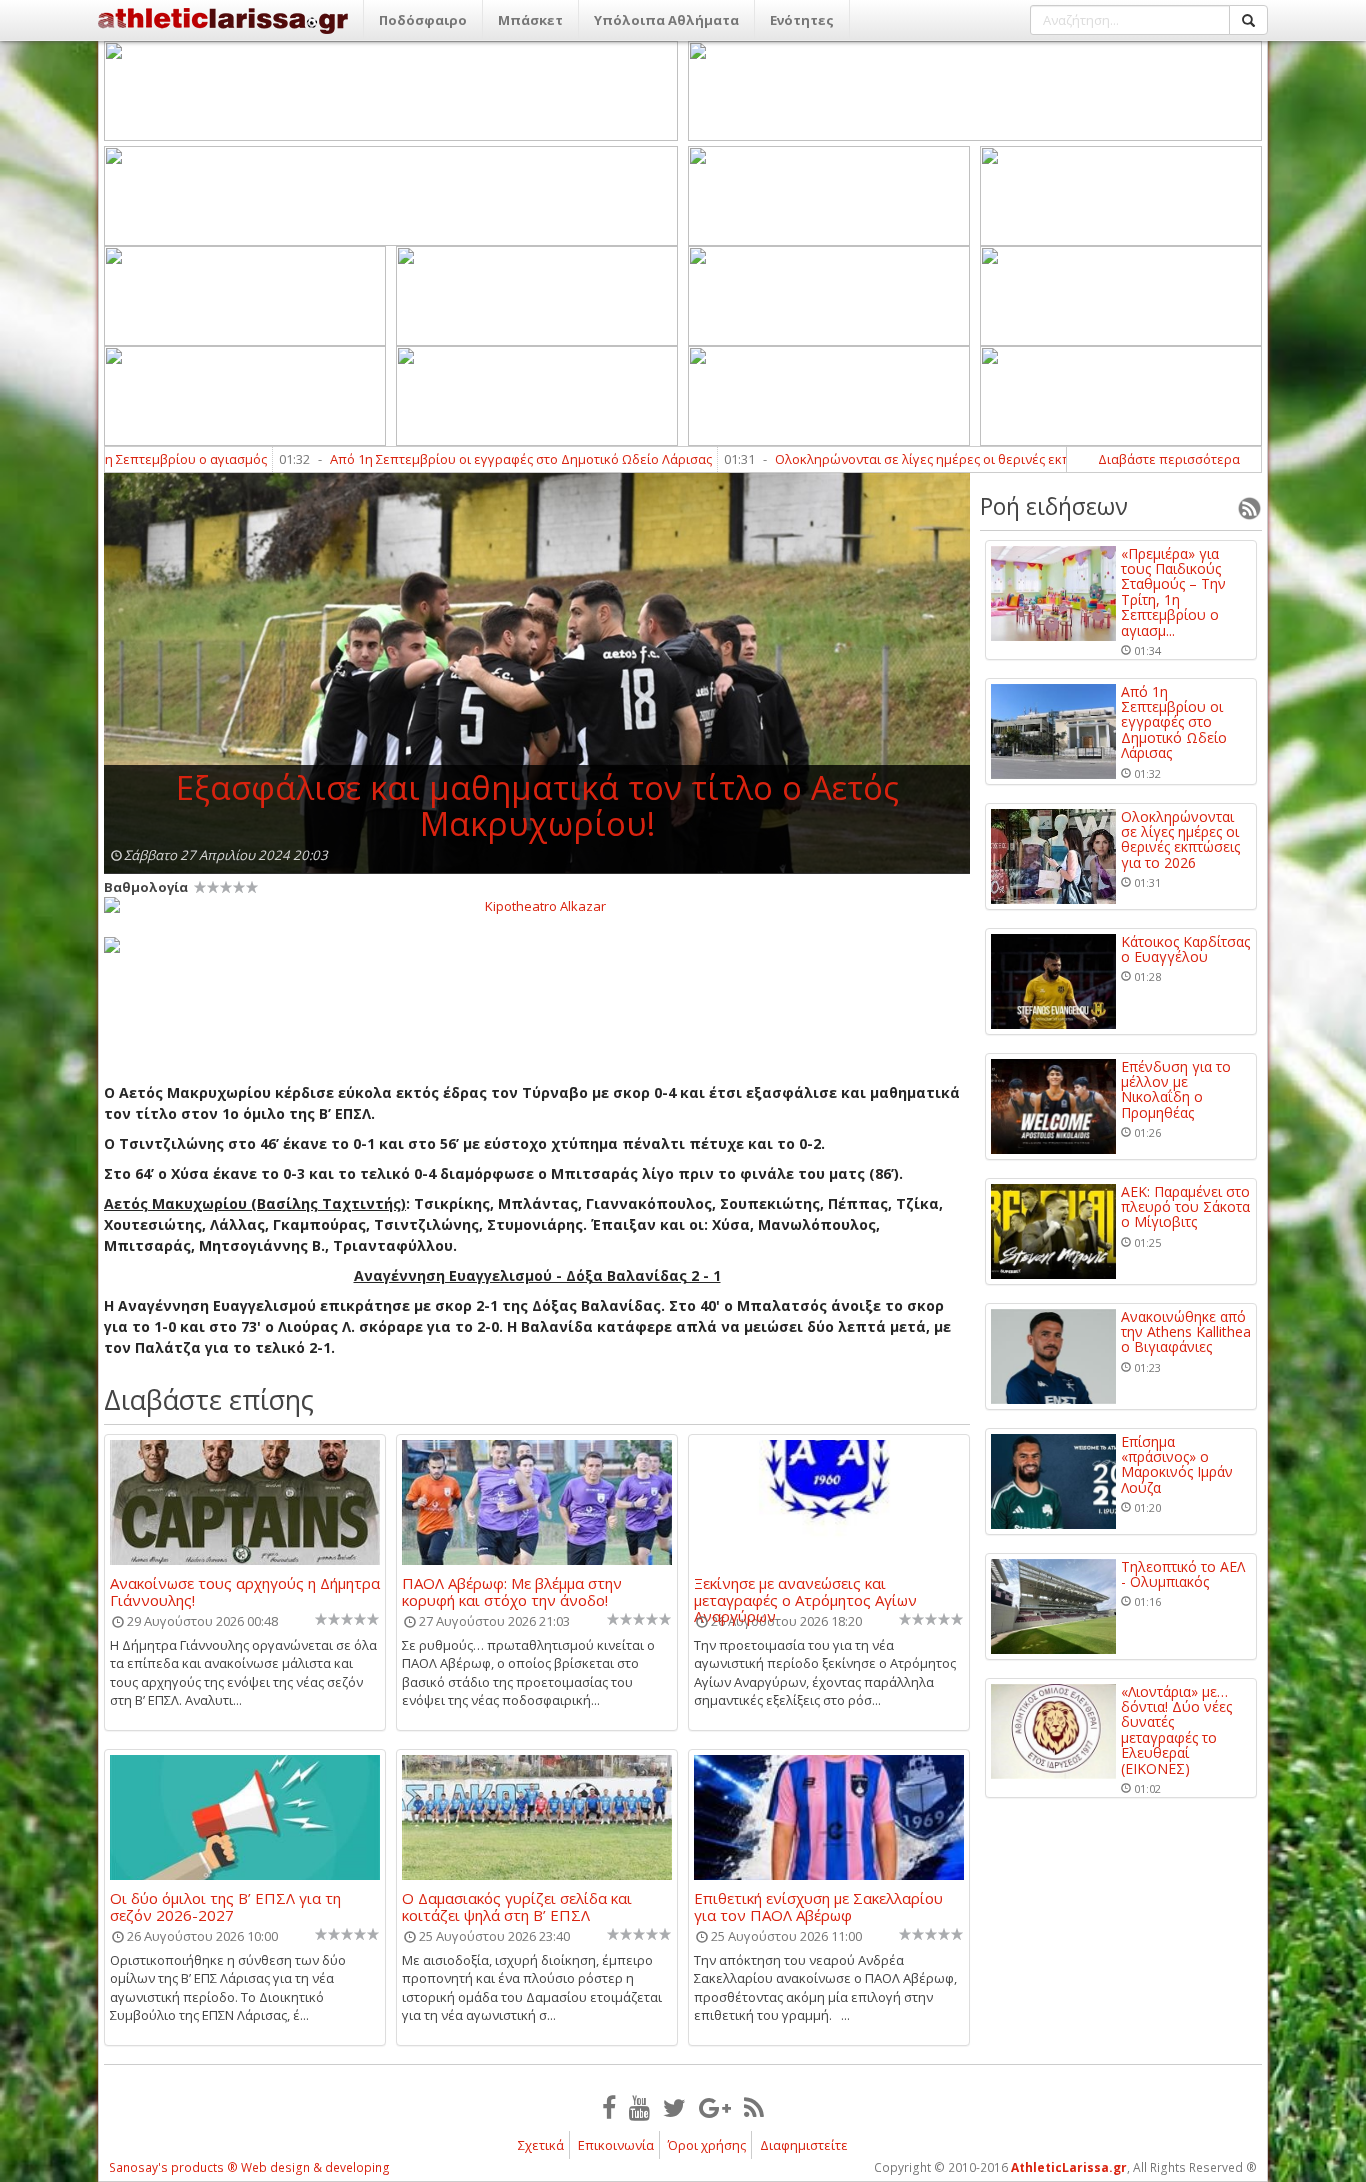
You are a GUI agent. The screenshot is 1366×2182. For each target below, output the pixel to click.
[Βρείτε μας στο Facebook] (609, 2107)
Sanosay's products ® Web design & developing (249, 2167)
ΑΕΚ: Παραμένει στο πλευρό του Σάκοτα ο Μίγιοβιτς (1185, 1207)
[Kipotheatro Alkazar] (537, 905)
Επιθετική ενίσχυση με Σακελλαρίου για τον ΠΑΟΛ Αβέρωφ (818, 1906)
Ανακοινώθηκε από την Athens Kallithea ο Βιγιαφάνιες (1186, 1332)
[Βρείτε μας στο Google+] (715, 2107)
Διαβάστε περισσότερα (1169, 459)
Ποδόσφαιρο (423, 20)
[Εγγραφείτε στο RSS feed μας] (754, 2107)
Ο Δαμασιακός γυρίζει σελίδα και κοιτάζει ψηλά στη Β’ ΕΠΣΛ (517, 1906)
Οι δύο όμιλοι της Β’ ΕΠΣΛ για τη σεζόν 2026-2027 (225, 1906)
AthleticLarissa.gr (1069, 2167)
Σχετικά (541, 2145)
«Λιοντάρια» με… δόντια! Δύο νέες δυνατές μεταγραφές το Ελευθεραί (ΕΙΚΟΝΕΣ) (1176, 1730)
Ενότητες (802, 20)
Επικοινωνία (616, 2145)
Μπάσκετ (530, 20)
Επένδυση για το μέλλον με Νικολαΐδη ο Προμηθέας (1176, 1090)
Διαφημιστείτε (804, 2145)
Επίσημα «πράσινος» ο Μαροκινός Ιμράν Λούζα (1177, 1465)
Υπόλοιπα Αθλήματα (666, 20)
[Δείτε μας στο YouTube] (639, 2107)
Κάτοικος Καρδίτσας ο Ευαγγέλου (1185, 949)
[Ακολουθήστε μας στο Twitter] (674, 2107)
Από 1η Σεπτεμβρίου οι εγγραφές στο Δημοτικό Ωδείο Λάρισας (446, 459)
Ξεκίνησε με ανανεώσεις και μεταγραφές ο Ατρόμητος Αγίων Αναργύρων (805, 1591)
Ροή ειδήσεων (1054, 506)
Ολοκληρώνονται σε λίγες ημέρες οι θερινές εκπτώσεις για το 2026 (904, 459)
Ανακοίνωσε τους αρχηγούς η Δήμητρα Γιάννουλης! (245, 1591)
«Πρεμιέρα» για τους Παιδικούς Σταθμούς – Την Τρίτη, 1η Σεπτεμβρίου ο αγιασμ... (1173, 592)
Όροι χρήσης (707, 2145)
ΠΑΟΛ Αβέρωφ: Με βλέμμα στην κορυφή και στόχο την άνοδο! (512, 1591)
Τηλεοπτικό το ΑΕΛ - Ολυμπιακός (1183, 1574)
